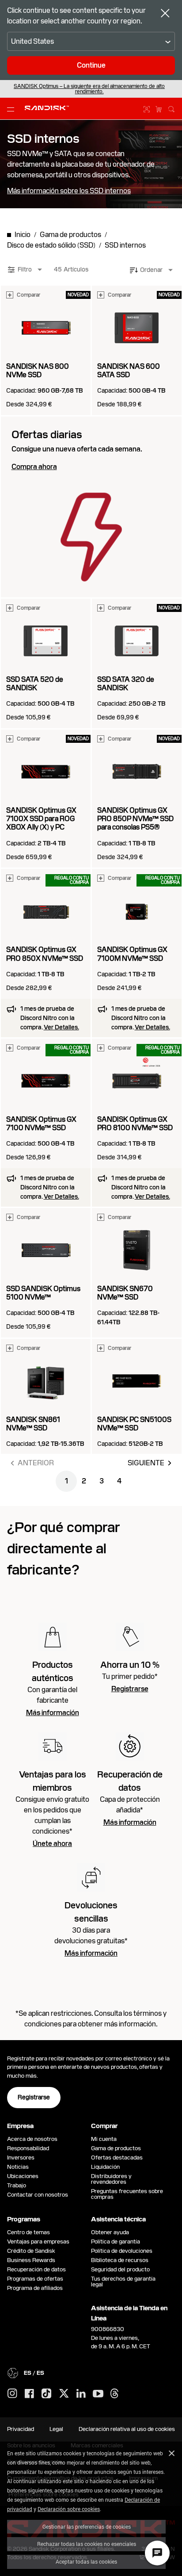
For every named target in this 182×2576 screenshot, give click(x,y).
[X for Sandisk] (64, 2394)
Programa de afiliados (35, 2288)
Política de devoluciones (122, 2251)
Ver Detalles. (61, 1027)
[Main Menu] (12, 109)
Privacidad (21, 2429)
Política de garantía (116, 2242)
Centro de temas (28, 2232)
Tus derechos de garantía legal (123, 2282)
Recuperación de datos (36, 2269)
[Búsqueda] (171, 108)
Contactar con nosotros (38, 2195)
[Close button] (165, 14)
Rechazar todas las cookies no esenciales (87, 2544)
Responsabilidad (28, 2148)
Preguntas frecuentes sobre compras (127, 2194)
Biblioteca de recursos (120, 2260)
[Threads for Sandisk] (114, 2394)
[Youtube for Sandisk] (98, 2394)
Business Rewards (31, 2260)
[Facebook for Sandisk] (29, 2394)
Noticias (18, 2167)
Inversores (21, 2157)
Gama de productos (116, 2148)
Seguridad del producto (120, 2269)
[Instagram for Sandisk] (12, 2394)
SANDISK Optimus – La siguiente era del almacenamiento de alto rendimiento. (89, 89)
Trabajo (17, 2185)
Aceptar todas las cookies (86, 2561)
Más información (53, 1713)
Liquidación (105, 2167)
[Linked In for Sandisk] (81, 2394)
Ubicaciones (23, 2176)
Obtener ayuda (110, 2232)
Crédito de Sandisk (31, 2251)
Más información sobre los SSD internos (69, 191)
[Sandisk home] (47, 108)
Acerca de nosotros (32, 2139)
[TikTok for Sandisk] (46, 2394)
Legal (56, 2429)
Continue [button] (91, 65)
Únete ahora (52, 1844)
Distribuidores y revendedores (111, 2179)
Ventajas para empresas (38, 2242)
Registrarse (130, 1689)
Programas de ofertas (35, 2279)
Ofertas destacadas (117, 2157)
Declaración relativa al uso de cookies (127, 2429)
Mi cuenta (104, 2139)
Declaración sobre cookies (69, 2509)
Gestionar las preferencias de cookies (87, 2526)
